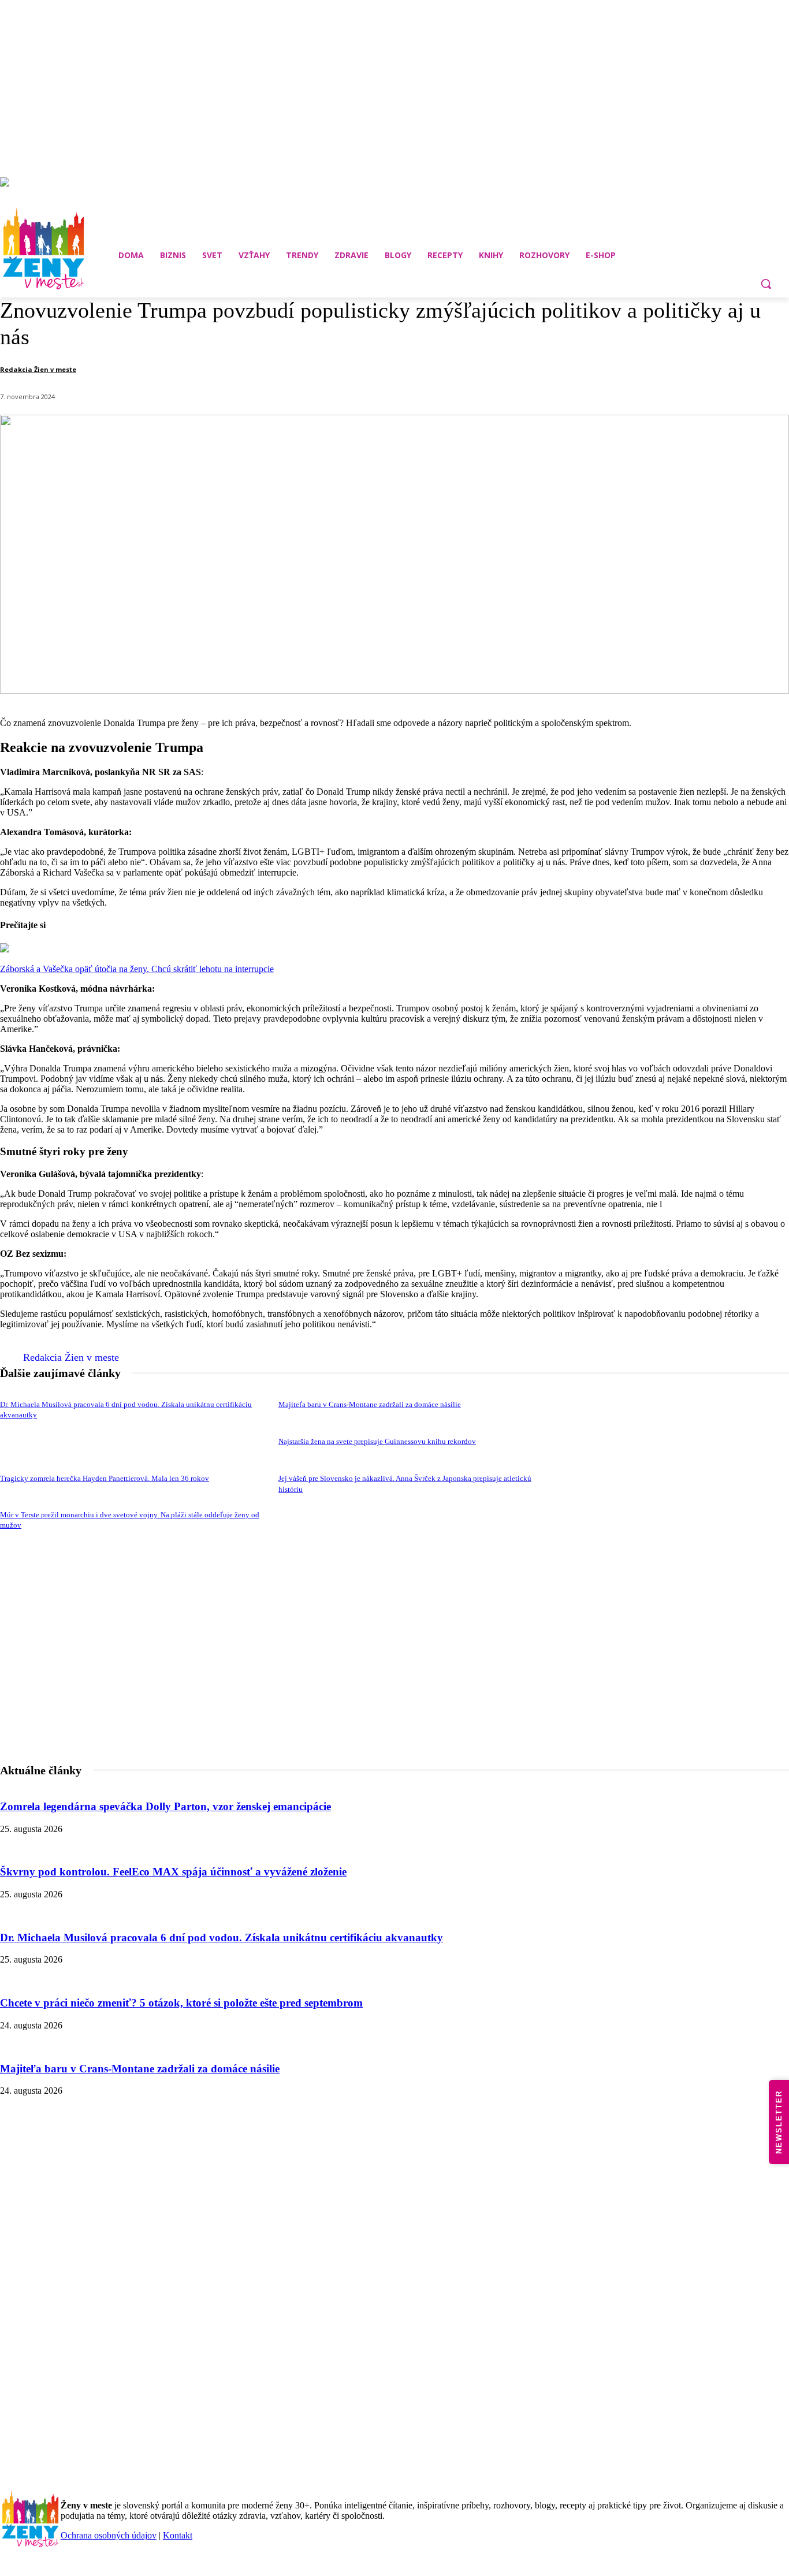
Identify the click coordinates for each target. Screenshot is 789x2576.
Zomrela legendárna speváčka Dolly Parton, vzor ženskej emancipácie (165, 1806)
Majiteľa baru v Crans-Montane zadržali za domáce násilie (370, 1404)
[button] (766, 284)
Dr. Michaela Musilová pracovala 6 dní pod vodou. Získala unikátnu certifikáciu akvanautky (222, 1937)
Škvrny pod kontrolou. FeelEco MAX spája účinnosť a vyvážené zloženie (173, 1872)
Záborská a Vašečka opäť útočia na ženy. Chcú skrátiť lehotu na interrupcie (137, 969)
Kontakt (178, 2535)
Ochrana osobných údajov (109, 2535)
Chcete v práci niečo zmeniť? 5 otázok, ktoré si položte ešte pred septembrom (181, 2003)
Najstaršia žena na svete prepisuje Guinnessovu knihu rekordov (377, 1441)
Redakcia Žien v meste (38, 369)
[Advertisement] (394, 1688)
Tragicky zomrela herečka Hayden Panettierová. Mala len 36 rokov (105, 1478)
